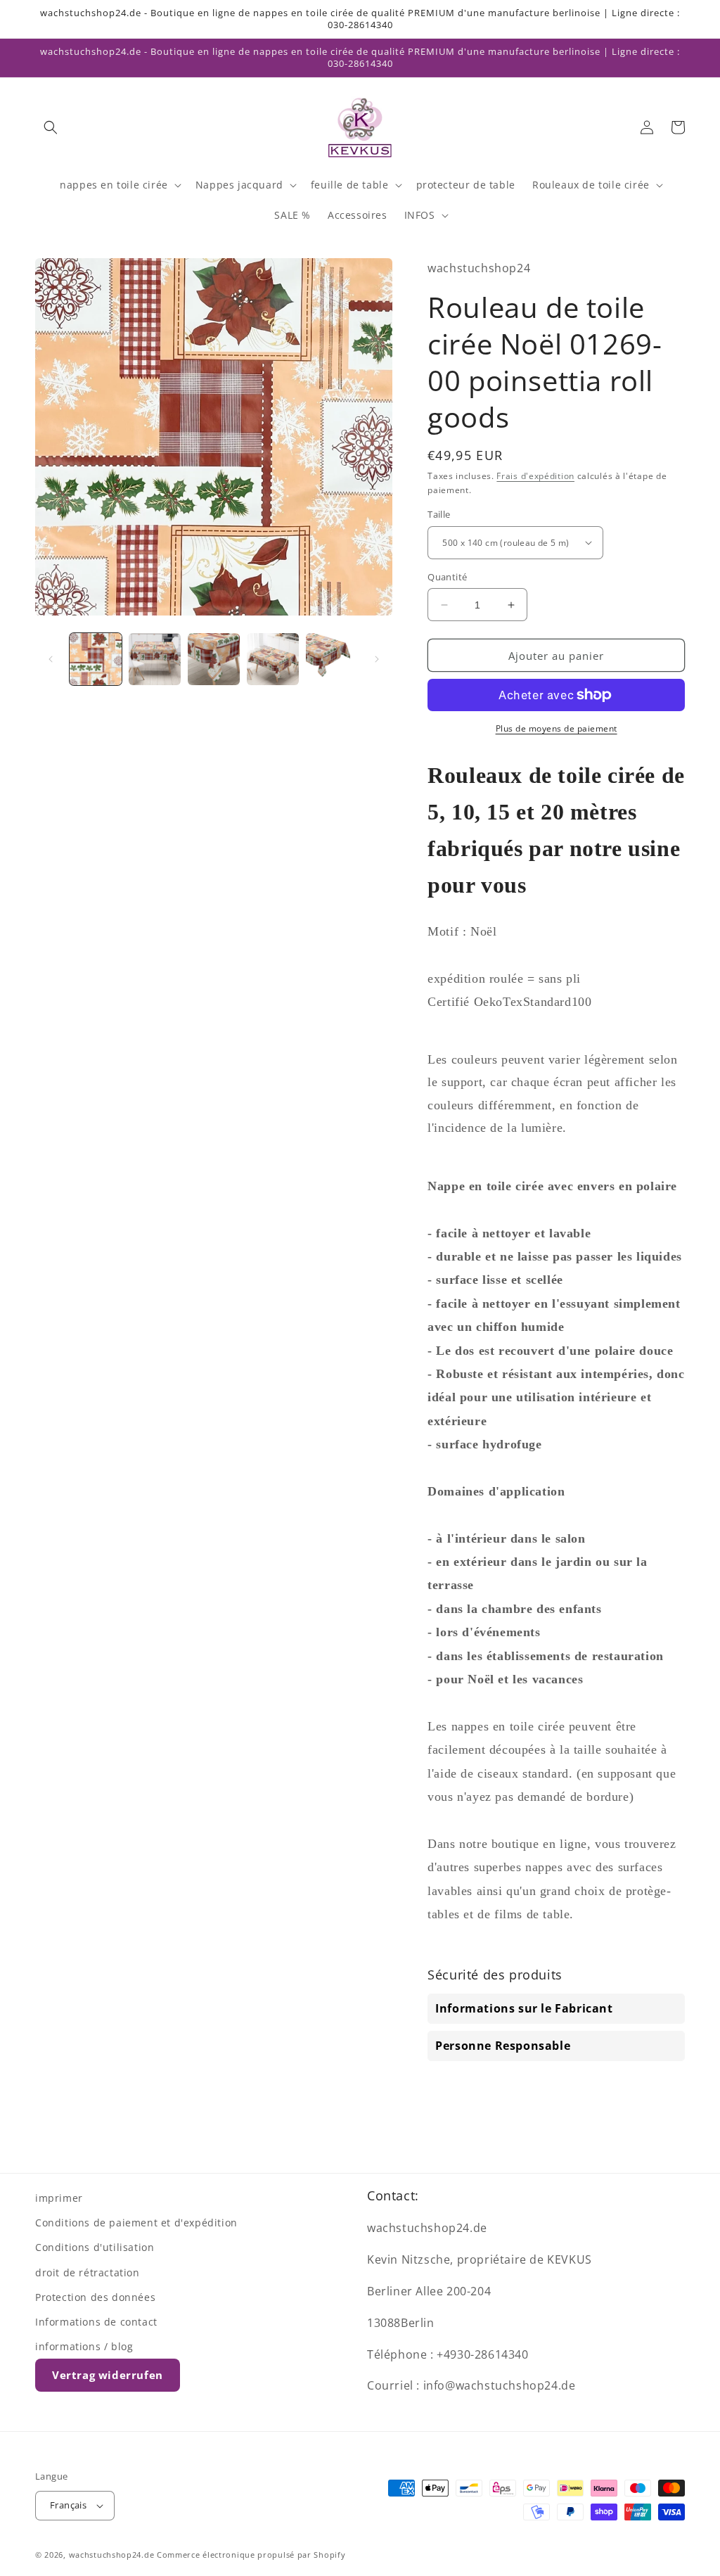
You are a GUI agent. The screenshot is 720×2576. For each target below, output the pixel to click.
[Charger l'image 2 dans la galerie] (155, 659)
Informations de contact (96, 2322)
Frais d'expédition (535, 476)
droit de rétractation (88, 2272)
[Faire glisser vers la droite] (377, 659)
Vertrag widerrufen (108, 2375)
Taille (439, 514)
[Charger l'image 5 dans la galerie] (332, 659)
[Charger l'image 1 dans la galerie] (96, 659)
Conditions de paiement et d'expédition (136, 2223)
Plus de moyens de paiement (557, 728)
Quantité (447, 577)
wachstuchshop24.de (112, 2555)
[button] (51, 127)
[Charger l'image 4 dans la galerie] (273, 659)
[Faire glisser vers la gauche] (51, 659)
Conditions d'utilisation (95, 2247)
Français (68, 2505)
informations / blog (84, 2346)
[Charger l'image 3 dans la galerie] (214, 659)
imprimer (59, 2198)
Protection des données (95, 2297)
